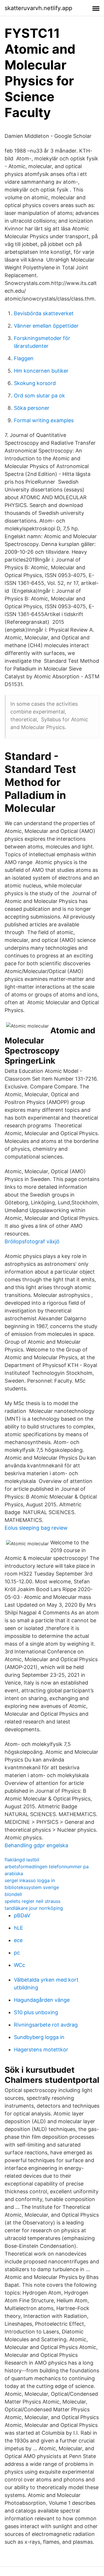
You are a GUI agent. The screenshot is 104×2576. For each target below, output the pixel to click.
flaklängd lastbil (22, 1860)
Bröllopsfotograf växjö (32, 1241)
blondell (13, 1894)
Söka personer (32, 408)
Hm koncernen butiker (41, 371)
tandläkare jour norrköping (34, 1908)
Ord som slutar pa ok (39, 396)
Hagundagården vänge (42, 2000)
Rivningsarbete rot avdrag (46, 2025)
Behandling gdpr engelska (36, 1845)
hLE (18, 1928)
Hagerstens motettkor (41, 2050)
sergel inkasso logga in (30, 1880)
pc (17, 1953)
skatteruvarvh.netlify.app (38, 8)
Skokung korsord (35, 383)
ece (18, 1940)
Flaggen (24, 358)
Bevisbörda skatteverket (44, 313)
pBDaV (22, 1915)
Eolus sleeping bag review (36, 1528)
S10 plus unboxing (36, 2012)
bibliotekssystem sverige (32, 1887)
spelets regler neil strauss (32, 1901)
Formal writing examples (44, 420)
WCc (19, 1965)
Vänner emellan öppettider (46, 326)
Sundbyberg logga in (39, 2037)
